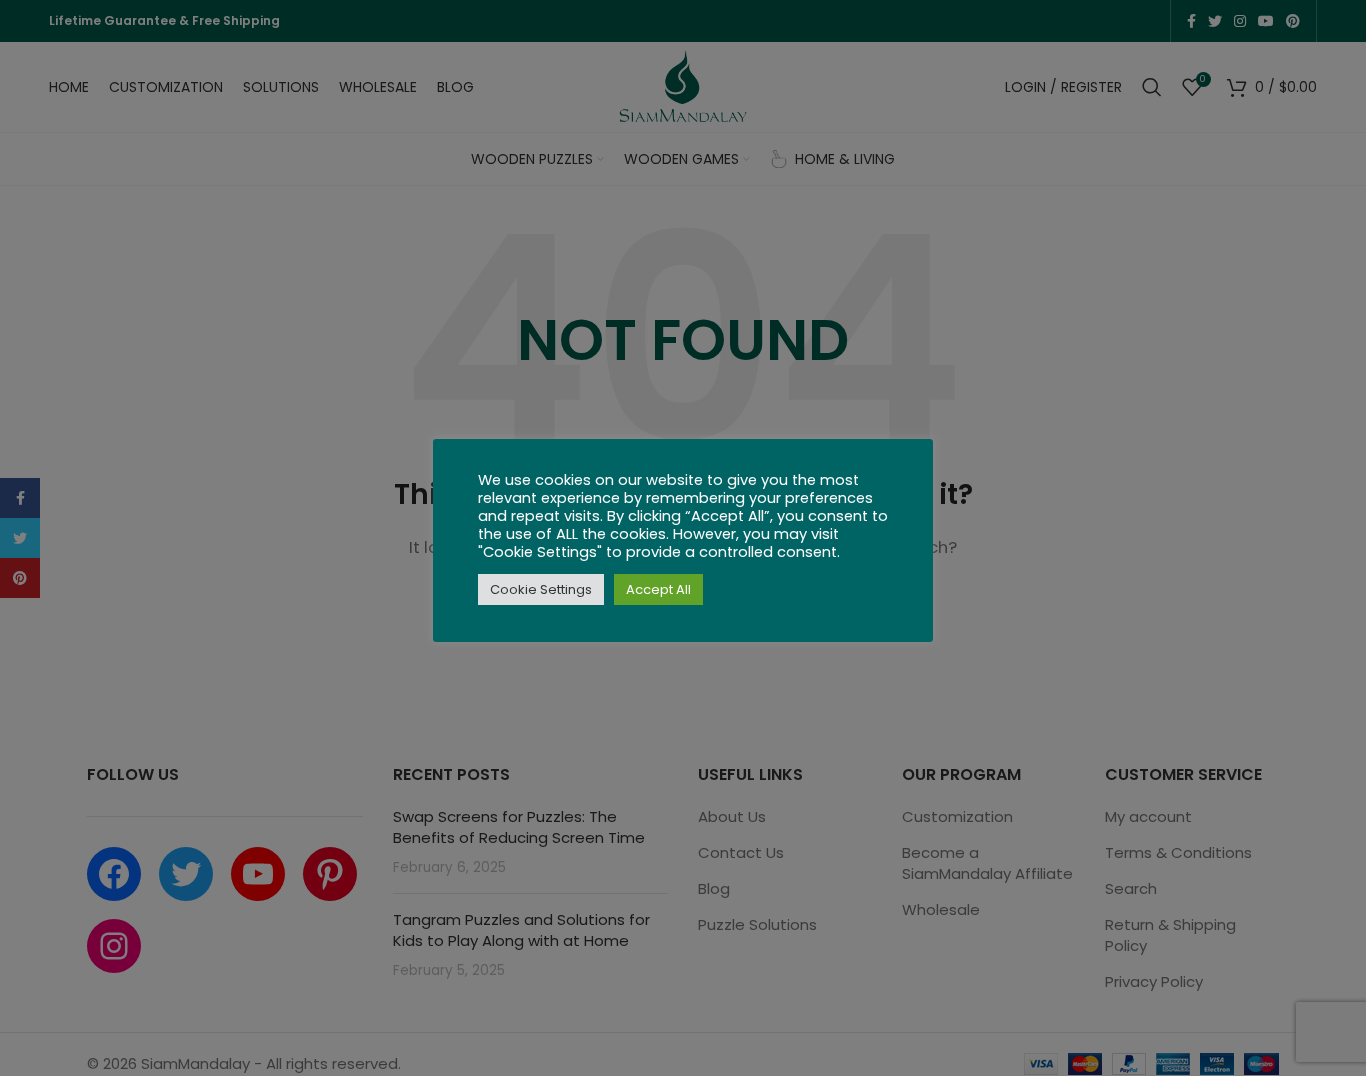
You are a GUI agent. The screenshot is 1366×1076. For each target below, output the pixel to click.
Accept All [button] (658, 589)
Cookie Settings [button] (541, 589)
